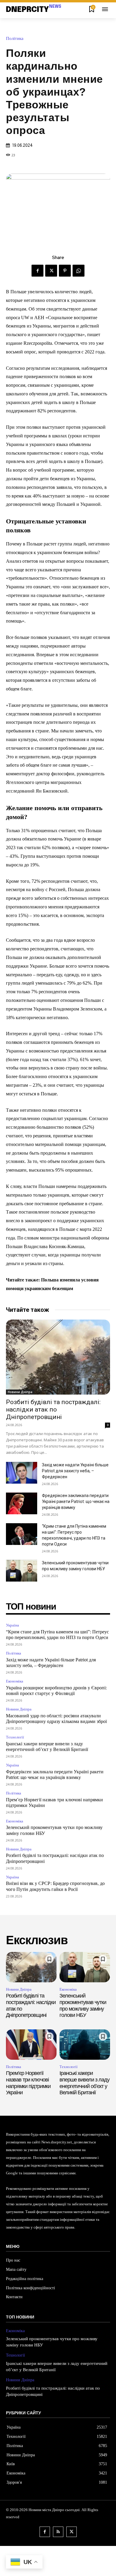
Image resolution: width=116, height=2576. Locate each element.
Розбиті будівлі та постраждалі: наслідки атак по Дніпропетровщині (53, 1409)
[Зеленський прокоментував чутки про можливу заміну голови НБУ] (22, 1571)
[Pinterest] (65, 271)
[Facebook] (37, 271)
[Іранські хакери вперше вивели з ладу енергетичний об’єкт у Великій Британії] (85, 2045)
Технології (15, 1737)
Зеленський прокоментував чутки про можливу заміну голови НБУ (83, 2005)
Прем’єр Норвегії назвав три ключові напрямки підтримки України (28, 2083)
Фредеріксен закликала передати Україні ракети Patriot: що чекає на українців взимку (76, 1501)
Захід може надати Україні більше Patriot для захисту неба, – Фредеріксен (75, 1471)
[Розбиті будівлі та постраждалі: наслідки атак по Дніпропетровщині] (58, 1357)
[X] (51, 271)
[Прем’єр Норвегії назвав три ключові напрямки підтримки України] (31, 2045)
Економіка (15, 1681)
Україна (12, 1625)
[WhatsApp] (79, 271)
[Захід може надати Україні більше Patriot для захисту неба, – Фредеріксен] (22, 1473)
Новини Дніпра (20, 1392)
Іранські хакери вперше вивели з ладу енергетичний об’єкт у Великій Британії (84, 2083)
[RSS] (58, 2532)
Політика (15, 39)
